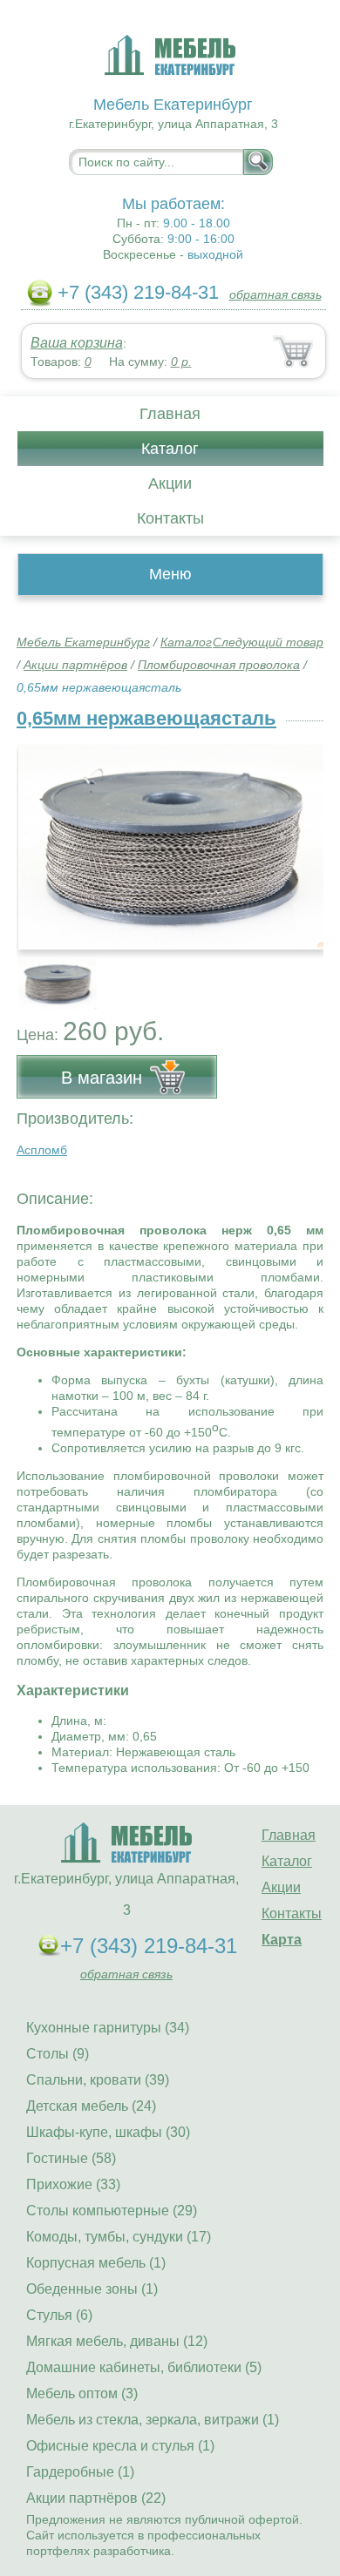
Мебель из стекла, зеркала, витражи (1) (153, 2420)
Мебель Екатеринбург (83, 642)
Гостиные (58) (71, 2158)
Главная (170, 414)
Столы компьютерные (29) (112, 2211)
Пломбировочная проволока (219, 665)
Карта (282, 1940)
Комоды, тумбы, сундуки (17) (119, 2237)
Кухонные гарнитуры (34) (108, 2028)
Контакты (170, 518)
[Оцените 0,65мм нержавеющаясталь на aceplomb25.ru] (172, 847)
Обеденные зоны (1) (92, 2289)
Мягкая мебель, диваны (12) (117, 2341)
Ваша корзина (77, 343)
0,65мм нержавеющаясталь (146, 718)
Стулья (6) (59, 2315)
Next (304, 975)
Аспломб (42, 1150)
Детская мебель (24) (91, 2106)
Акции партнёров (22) (96, 2498)
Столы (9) (58, 2054)
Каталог (170, 449)
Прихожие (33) (73, 2184)
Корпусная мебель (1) (96, 2263)
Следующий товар (268, 642)
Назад (44, 837)
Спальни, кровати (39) (98, 2080)
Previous (49, 975)
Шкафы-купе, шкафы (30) (108, 2132)
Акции (170, 483)
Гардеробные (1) (80, 2472)
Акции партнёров (75, 665)
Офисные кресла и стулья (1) (120, 2446)
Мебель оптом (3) (82, 2393)
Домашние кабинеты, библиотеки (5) (144, 2367)
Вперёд (295, 837)
